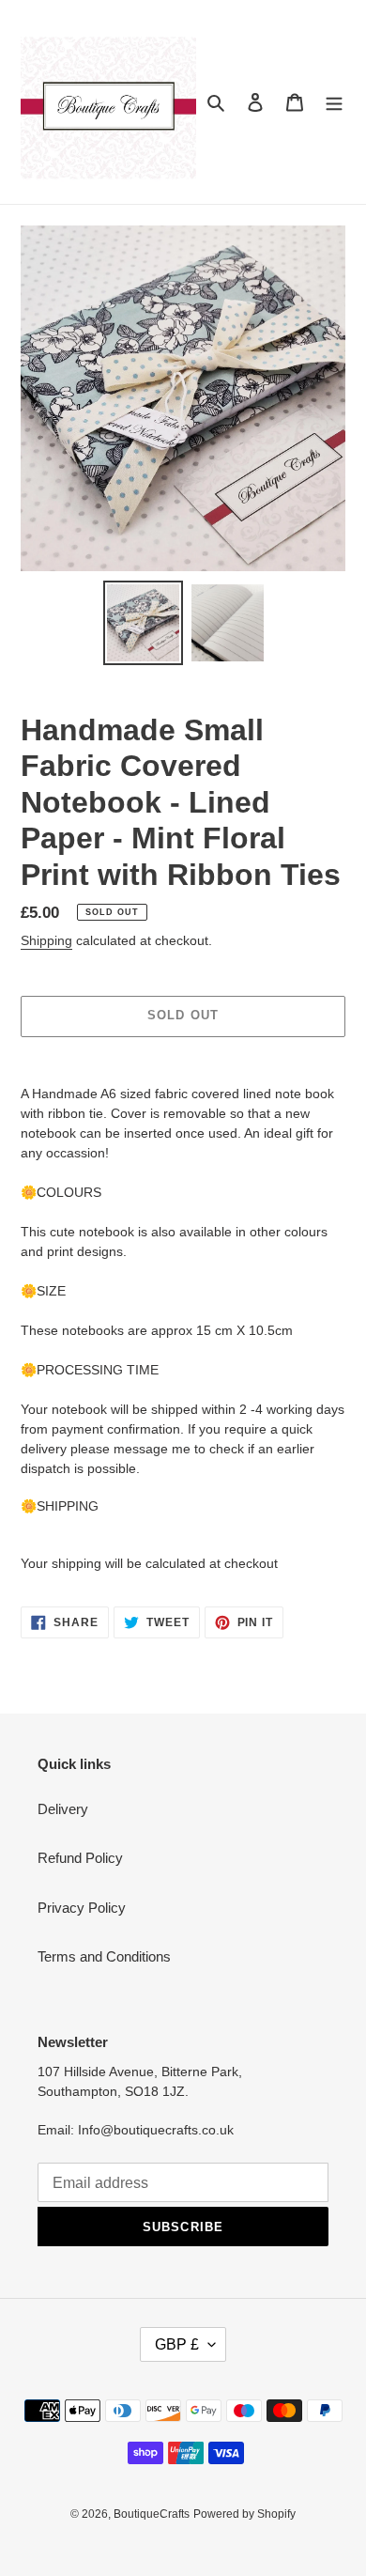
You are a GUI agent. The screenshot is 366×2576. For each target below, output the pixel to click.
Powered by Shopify (244, 2514)
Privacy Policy (82, 1908)
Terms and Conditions (104, 1956)
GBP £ (177, 2344)
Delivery (63, 1809)
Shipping (46, 940)
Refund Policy (80, 1858)
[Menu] (334, 102)
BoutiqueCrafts (152, 2514)
